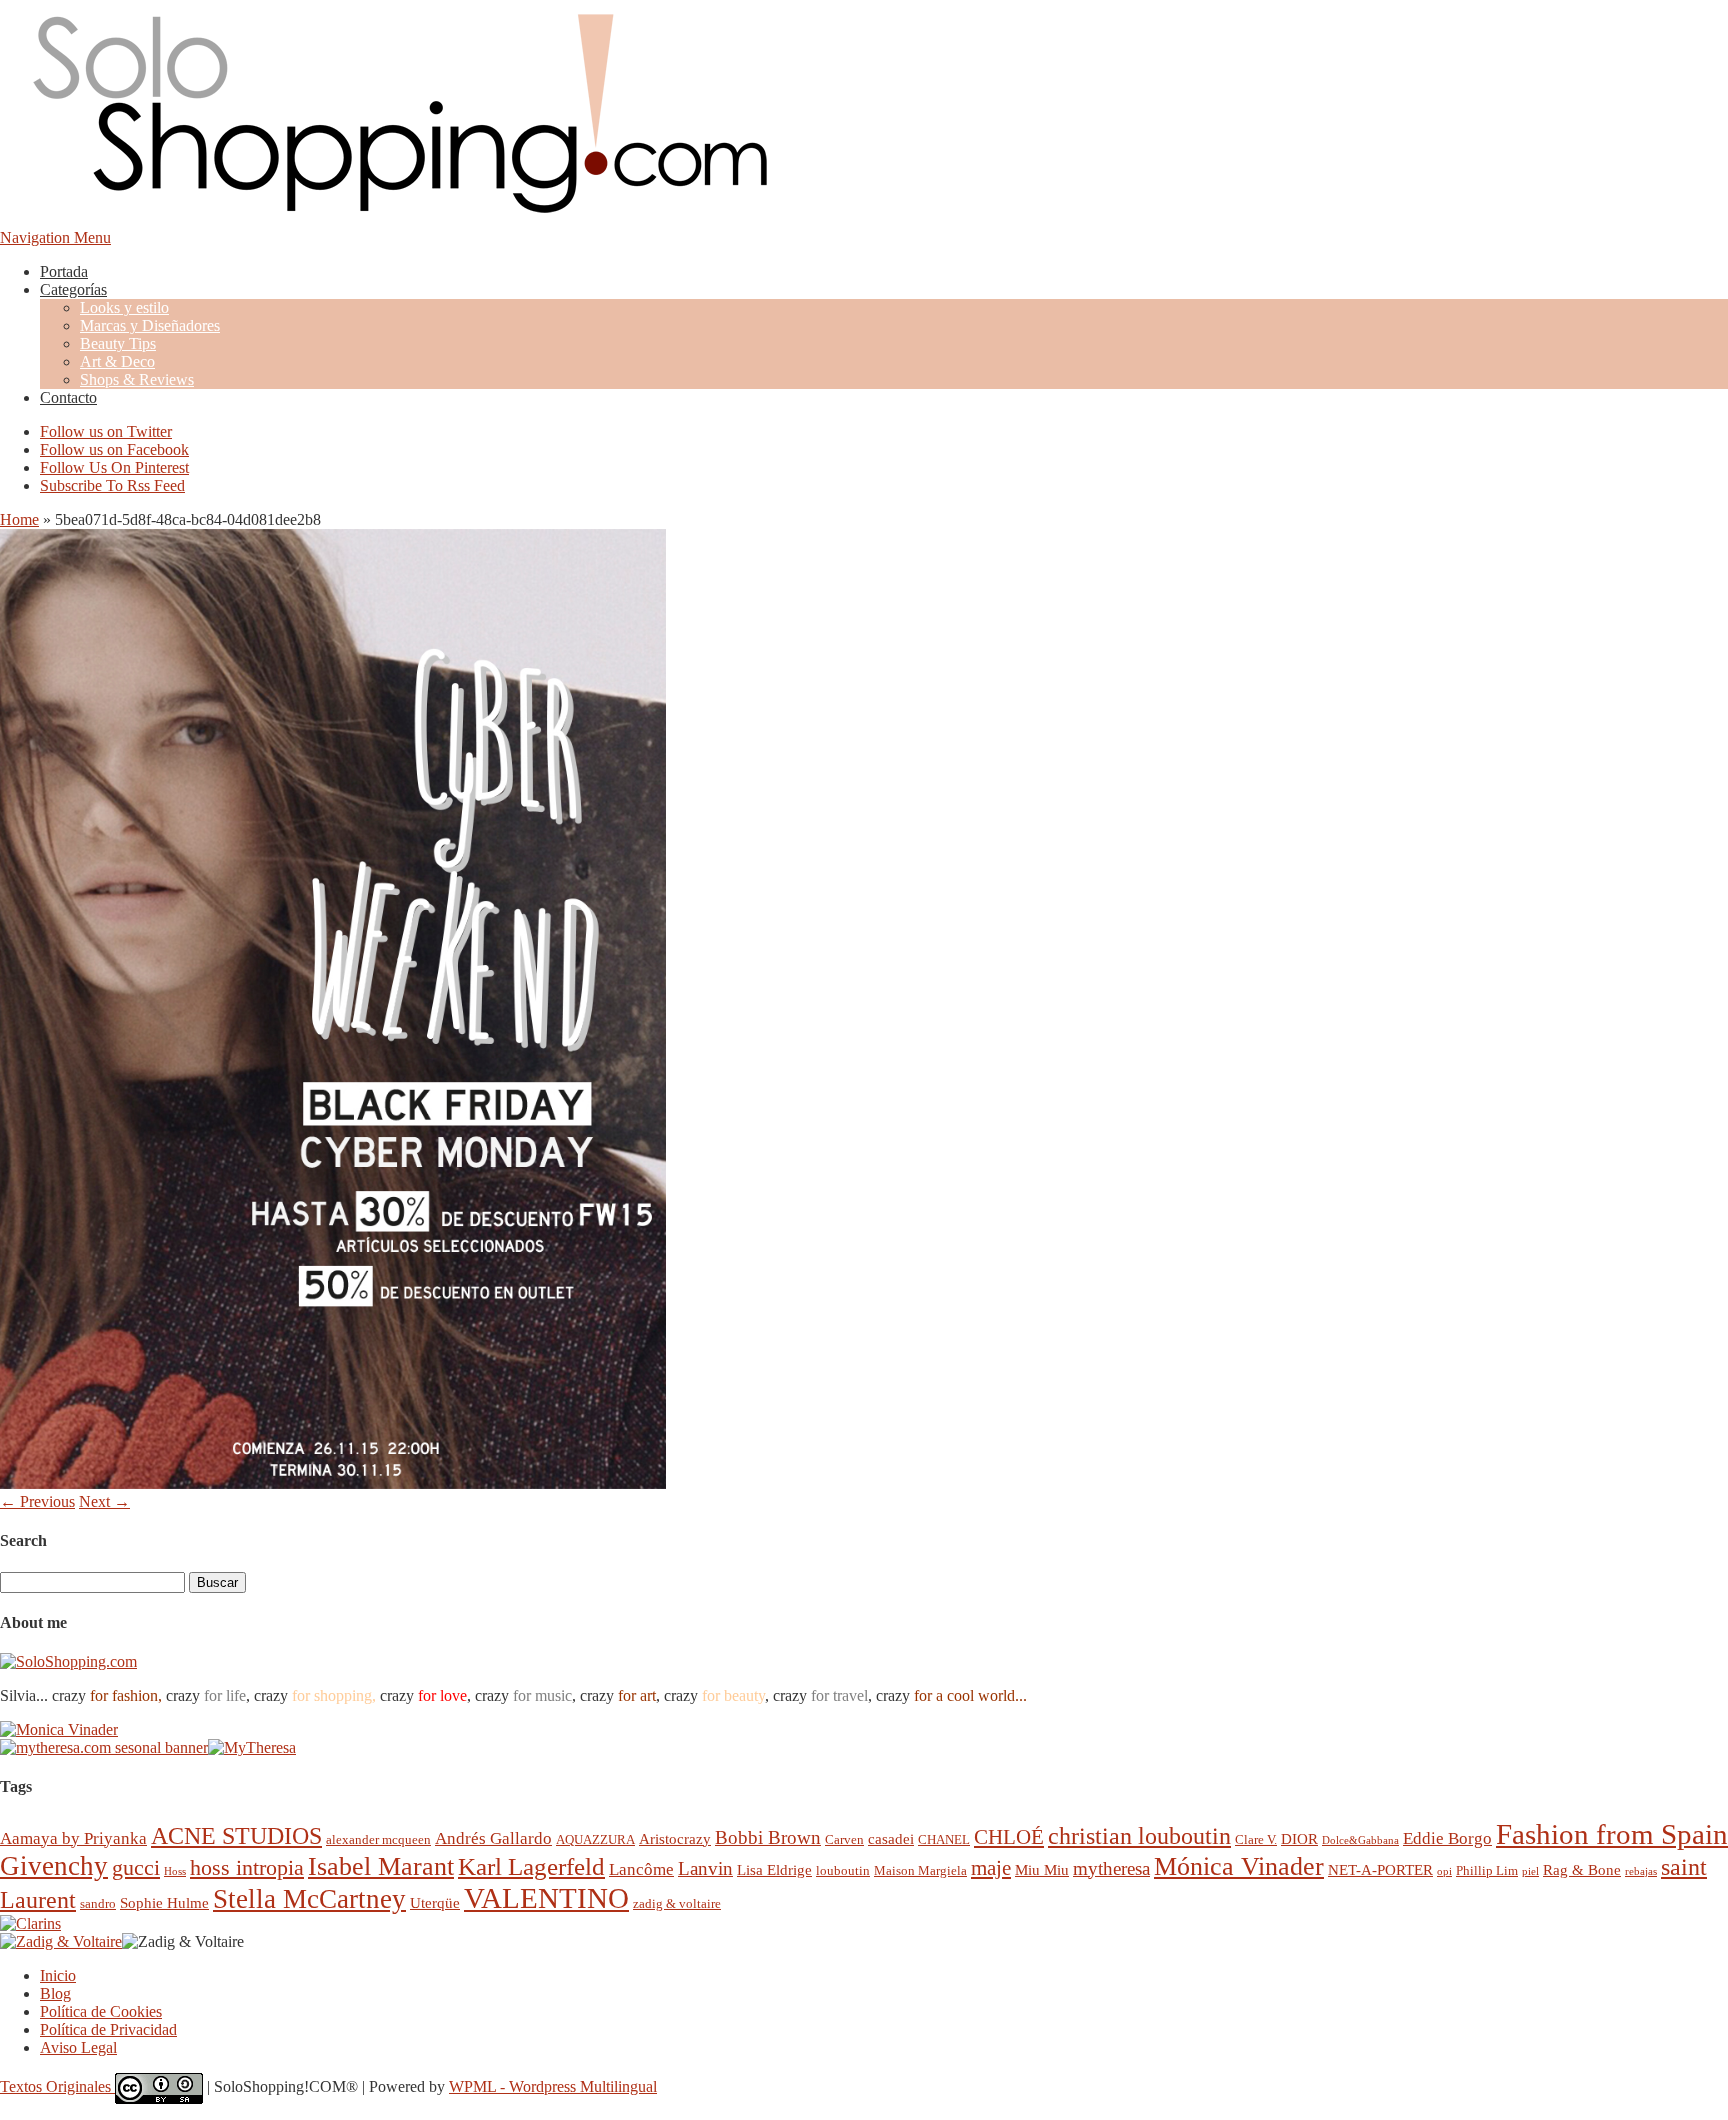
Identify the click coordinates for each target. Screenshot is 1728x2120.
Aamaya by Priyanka (73, 1838)
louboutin (843, 1870)
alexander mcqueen (378, 1839)
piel (1530, 1871)
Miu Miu (1042, 1869)
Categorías (73, 289)
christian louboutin (1139, 1836)
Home (19, 519)
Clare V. (1256, 1839)
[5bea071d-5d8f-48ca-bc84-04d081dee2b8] (333, 1483)
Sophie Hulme (164, 1902)
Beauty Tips (118, 343)
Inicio (58, 1975)
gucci (136, 1867)
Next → (104, 1501)
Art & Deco (117, 361)
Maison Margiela (920, 1870)
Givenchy (54, 1866)
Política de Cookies (101, 2011)
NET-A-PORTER (1380, 1869)
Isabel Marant (381, 1866)
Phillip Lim (1487, 1870)
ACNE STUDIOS (236, 1836)
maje (991, 1867)
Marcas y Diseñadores (150, 325)
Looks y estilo (124, 307)
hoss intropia (247, 1867)
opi (1444, 1871)
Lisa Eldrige (774, 1869)
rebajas (1641, 1871)
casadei (891, 1838)
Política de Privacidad (108, 2029)
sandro (98, 1903)
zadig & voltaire (677, 1903)
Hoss (175, 1871)
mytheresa (1111, 1868)
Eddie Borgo (1447, 1838)
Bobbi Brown (768, 1837)
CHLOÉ (1009, 1836)
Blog (55, 1993)
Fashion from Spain (1612, 1834)
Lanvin (705, 1868)
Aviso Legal (78, 2047)
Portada (64, 271)
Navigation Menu (55, 237)
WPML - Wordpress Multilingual (553, 2086)
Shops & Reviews (137, 379)
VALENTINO (546, 1898)
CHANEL (944, 1839)
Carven (844, 1839)
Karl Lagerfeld (531, 1866)
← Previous (37, 1501)
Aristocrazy (675, 1838)
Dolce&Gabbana (1360, 1840)
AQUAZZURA (595, 1839)
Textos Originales (57, 2086)
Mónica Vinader (1239, 1866)
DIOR (1299, 1838)
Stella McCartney (309, 1899)
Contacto (68, 397)
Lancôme (641, 1869)
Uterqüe (435, 1902)
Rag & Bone (1582, 1869)
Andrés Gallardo (493, 1838)
